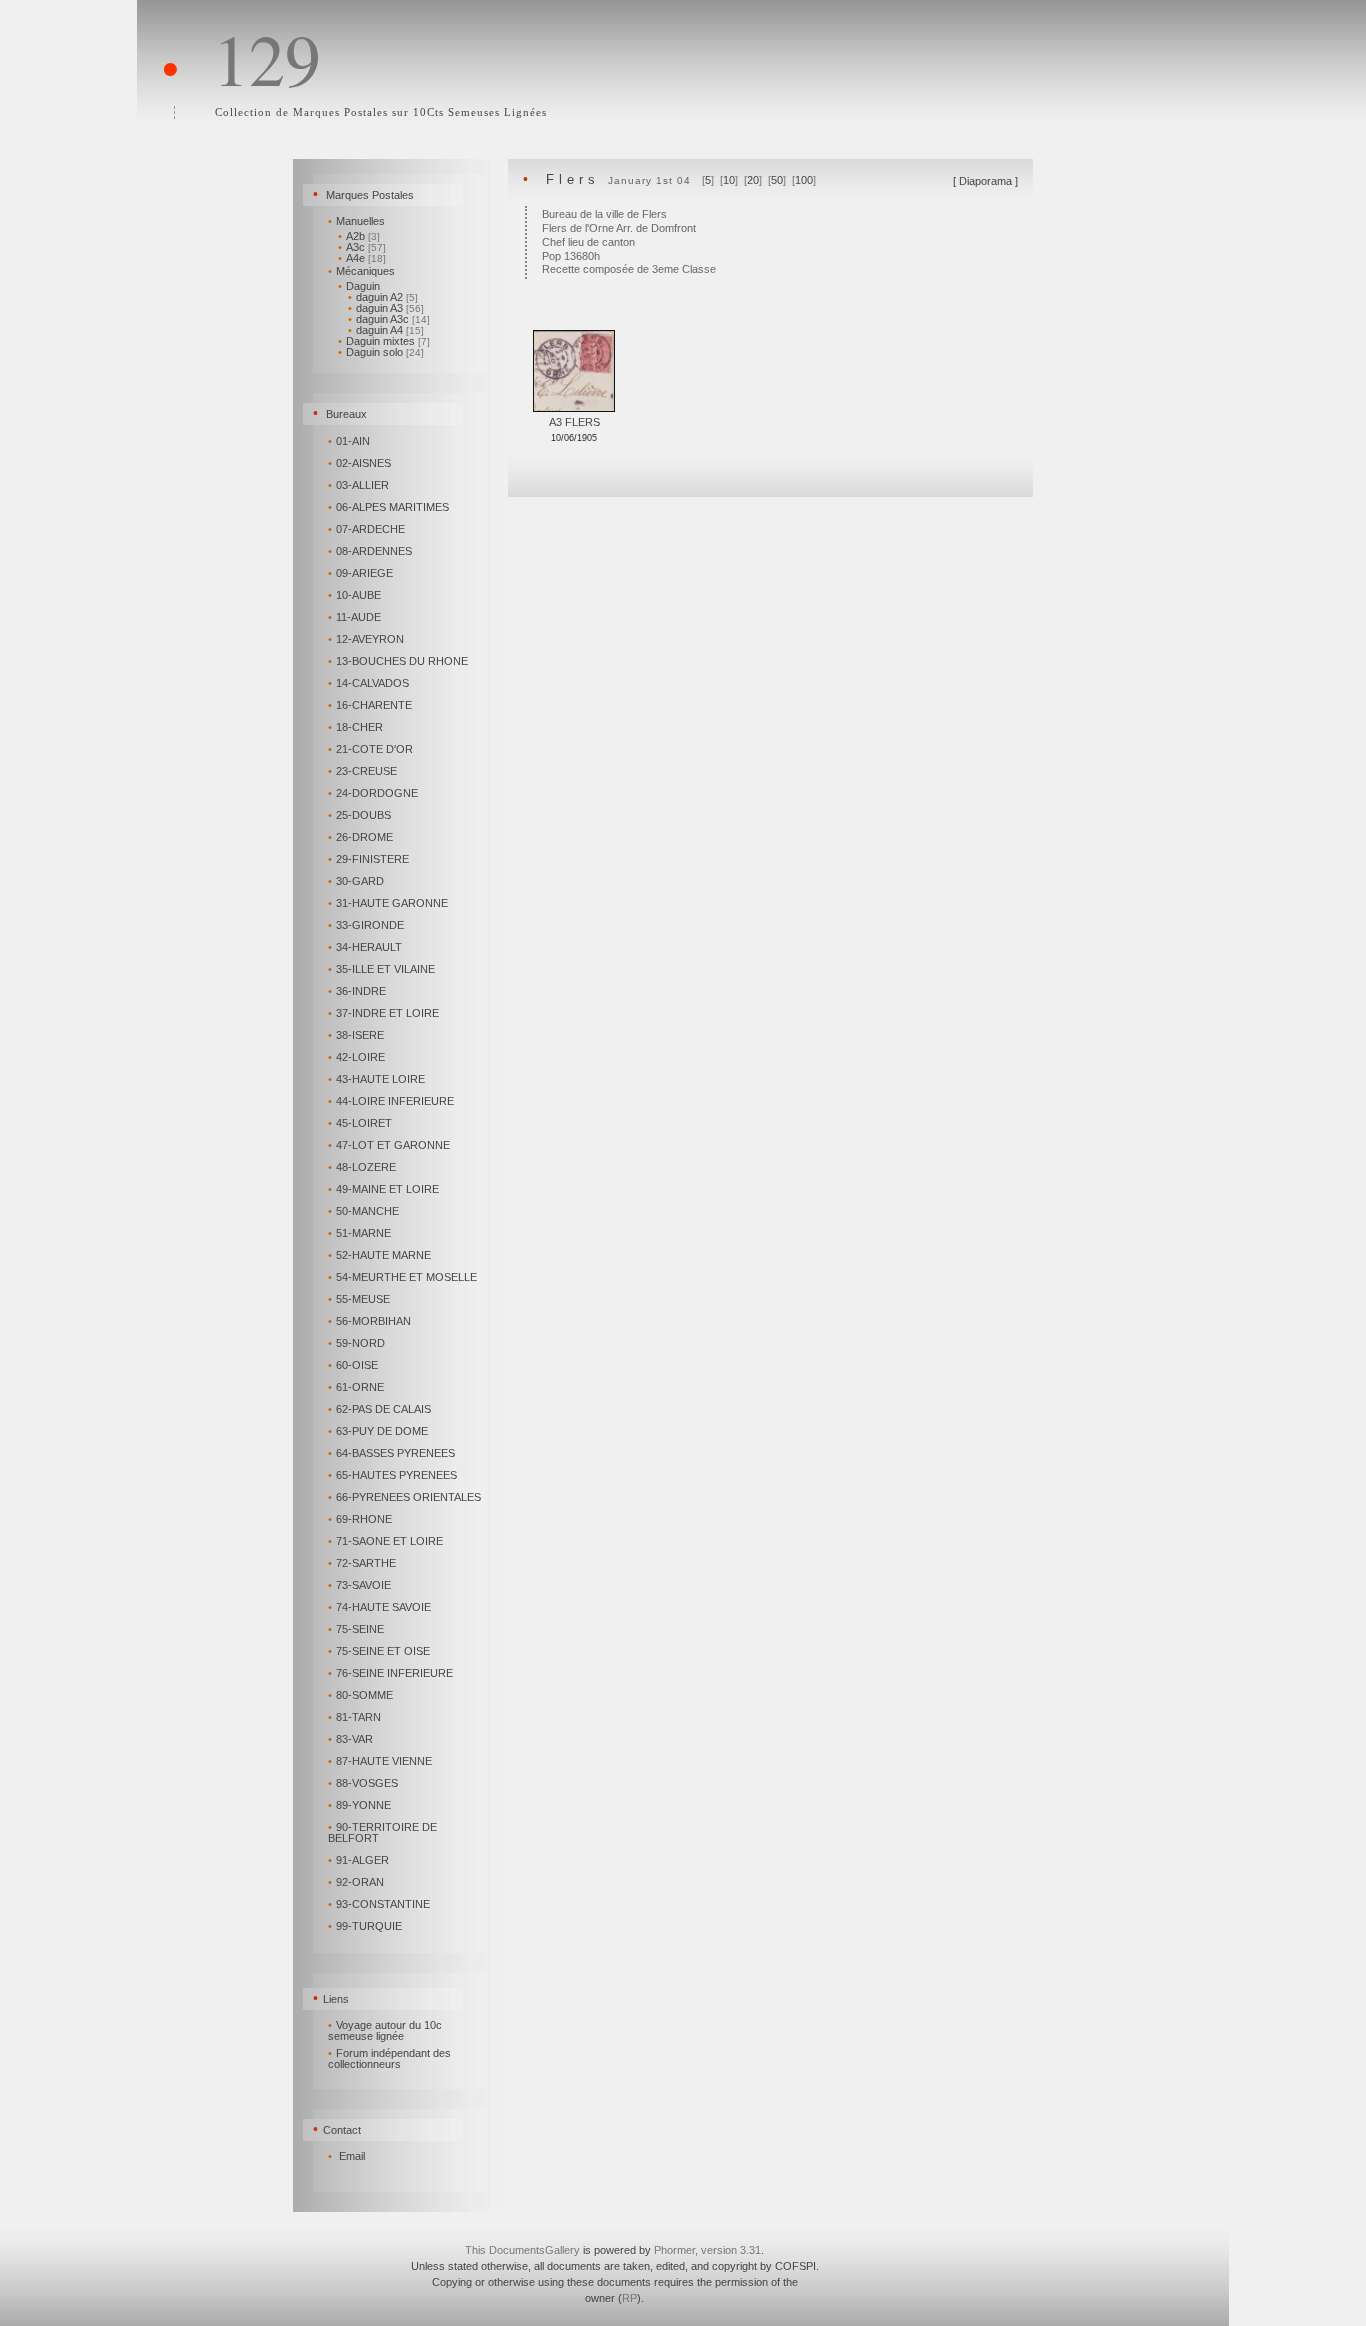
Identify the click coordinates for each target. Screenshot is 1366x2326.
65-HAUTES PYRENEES (392, 1475)
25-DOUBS (359, 815)
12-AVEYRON (366, 639)
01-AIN (349, 441)
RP (629, 2298)
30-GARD (356, 881)
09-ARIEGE (360, 573)
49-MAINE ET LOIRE (383, 1189)
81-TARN (354, 1717)
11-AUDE (354, 617)
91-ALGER (358, 1860)
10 (729, 180)
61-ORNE (356, 1387)
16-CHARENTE (370, 705)
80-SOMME (360, 1695)
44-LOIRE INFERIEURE (391, 1101)
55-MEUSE (359, 1299)
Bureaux (346, 414)
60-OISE (353, 1365)
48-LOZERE (362, 1167)
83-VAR (350, 1739)
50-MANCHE (363, 1211)
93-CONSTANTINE (379, 1904)
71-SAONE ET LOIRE (385, 1541)
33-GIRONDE (366, 925)
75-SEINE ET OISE (379, 1651)
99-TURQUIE (365, 1926)
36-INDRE (357, 991)
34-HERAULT (365, 947)
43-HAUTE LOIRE (376, 1079)
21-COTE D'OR (370, 749)
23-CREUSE (362, 771)
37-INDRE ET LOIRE (383, 1013)
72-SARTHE (362, 1563)
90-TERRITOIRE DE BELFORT (382, 1832)
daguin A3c (389, 319)
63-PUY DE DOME (378, 1431)
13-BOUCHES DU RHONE (398, 661)
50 (777, 180)
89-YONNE (359, 1805)
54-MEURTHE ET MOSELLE (402, 1277)
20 (753, 180)
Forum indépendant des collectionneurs (389, 2058)
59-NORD (356, 1343)
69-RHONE (360, 1519)
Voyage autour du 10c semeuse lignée (385, 2030)
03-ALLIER (358, 485)
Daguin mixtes (384, 341)
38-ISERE (356, 1035)
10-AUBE (354, 595)
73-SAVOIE (359, 1585)
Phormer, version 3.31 (707, 2250)
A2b (359, 236)
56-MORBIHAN (369, 1321)
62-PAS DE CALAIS (379, 1409)
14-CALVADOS (368, 683)
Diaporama (985, 181)
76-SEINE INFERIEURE (390, 1673)
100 (804, 180)
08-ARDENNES (370, 551)
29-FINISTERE (368, 859)
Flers (573, 179)
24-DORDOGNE (373, 793)
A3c (362, 247)
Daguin (359, 286)
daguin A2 (383, 297)
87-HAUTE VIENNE (380, 1761)
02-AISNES (359, 463)
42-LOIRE (356, 1057)
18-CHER (355, 727)
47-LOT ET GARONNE (389, 1145)
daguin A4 (386, 330)
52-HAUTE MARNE (379, 1255)
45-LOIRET (360, 1123)
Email (352, 2156)
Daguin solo (381, 352)
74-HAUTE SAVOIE (379, 1607)
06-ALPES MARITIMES (388, 507)
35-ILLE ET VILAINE (381, 969)
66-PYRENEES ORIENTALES (404, 1497)
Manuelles (356, 221)
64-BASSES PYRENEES (391, 1453)
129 (267, 58)
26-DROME (360, 837)
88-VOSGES (363, 1783)
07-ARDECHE (366, 529)
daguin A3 (386, 308)
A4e (362, 258)
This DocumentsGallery (522, 2250)
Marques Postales (370, 195)
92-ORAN (356, 1882)
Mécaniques (361, 271)
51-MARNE (359, 1233)
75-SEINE (356, 1629)
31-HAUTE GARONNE (388, 903)
